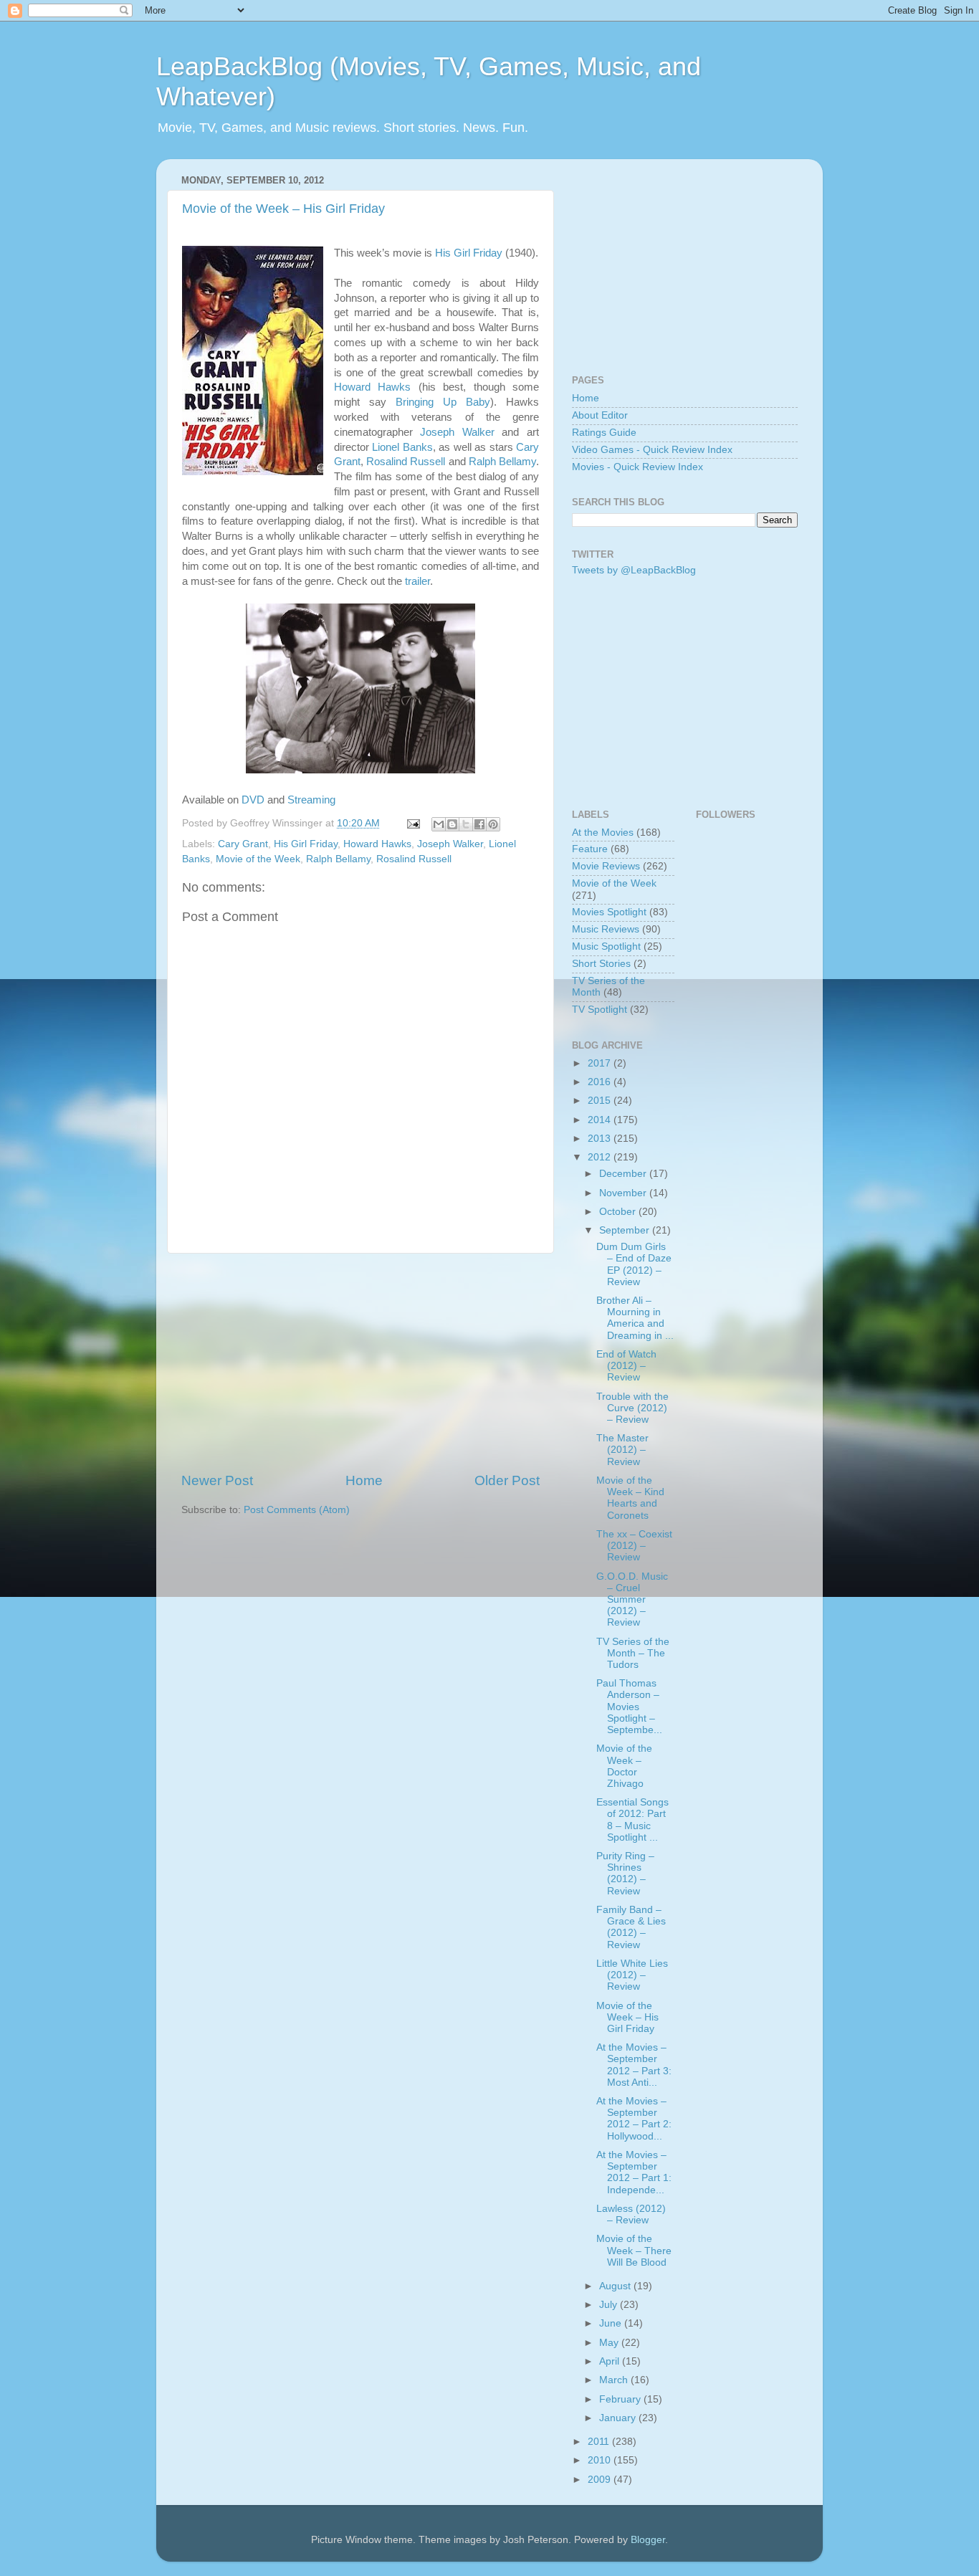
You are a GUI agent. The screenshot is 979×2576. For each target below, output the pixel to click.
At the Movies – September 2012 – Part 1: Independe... (634, 2172)
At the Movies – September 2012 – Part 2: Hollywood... (634, 2119)
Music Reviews (606, 929)
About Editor (600, 415)
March (615, 2380)
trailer (417, 581)
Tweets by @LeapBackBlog (634, 570)
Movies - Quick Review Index (637, 467)
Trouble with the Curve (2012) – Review (632, 1408)
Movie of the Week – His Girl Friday (283, 209)
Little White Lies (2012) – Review (632, 1975)
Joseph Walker (457, 432)
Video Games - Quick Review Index (652, 450)
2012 (601, 1157)
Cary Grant (243, 844)
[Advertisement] (360, 1363)
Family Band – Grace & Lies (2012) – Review (631, 1927)
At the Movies (603, 833)
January (619, 2418)
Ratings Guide (604, 433)
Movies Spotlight (609, 912)
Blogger (648, 2540)
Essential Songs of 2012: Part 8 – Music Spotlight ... (632, 1820)
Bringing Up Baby (443, 402)
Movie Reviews (606, 866)
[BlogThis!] (452, 824)
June (612, 2323)
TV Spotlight (600, 1010)
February (621, 2399)
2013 (601, 1139)
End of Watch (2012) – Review (626, 1366)
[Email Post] (412, 823)
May (610, 2343)
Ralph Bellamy (502, 462)
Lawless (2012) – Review (631, 2214)
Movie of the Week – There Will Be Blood (634, 2250)
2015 (601, 1101)
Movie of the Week (258, 859)
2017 (601, 1063)
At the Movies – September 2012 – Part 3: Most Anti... (634, 2065)
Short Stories (601, 964)
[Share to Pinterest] (493, 824)
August (616, 2286)
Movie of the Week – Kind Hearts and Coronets (630, 1498)
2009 (601, 2480)
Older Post (507, 1480)
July (610, 2305)
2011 (600, 2442)
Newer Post (217, 1480)
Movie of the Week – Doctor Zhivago (624, 1766)
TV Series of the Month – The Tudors (633, 1653)
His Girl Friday (469, 253)
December (624, 1174)
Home (364, 1480)
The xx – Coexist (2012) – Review (634, 1546)
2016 (601, 1082)
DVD (253, 800)
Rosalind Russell (406, 462)
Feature (590, 849)
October (619, 1212)
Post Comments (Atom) (297, 1510)
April (611, 2361)
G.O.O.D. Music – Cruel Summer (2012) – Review (632, 1600)
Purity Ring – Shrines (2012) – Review (625, 1874)
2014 (601, 1120)
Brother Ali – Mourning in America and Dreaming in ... (635, 1318)
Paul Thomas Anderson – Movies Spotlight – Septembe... (629, 1707)
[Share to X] (466, 824)
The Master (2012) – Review (622, 1450)
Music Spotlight (606, 946)
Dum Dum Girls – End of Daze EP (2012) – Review (634, 1264)
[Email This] (439, 824)
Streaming (311, 800)
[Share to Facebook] (479, 824)
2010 (601, 2460)
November (624, 1193)
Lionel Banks (402, 447)
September (626, 1230)
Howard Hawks (372, 387)
